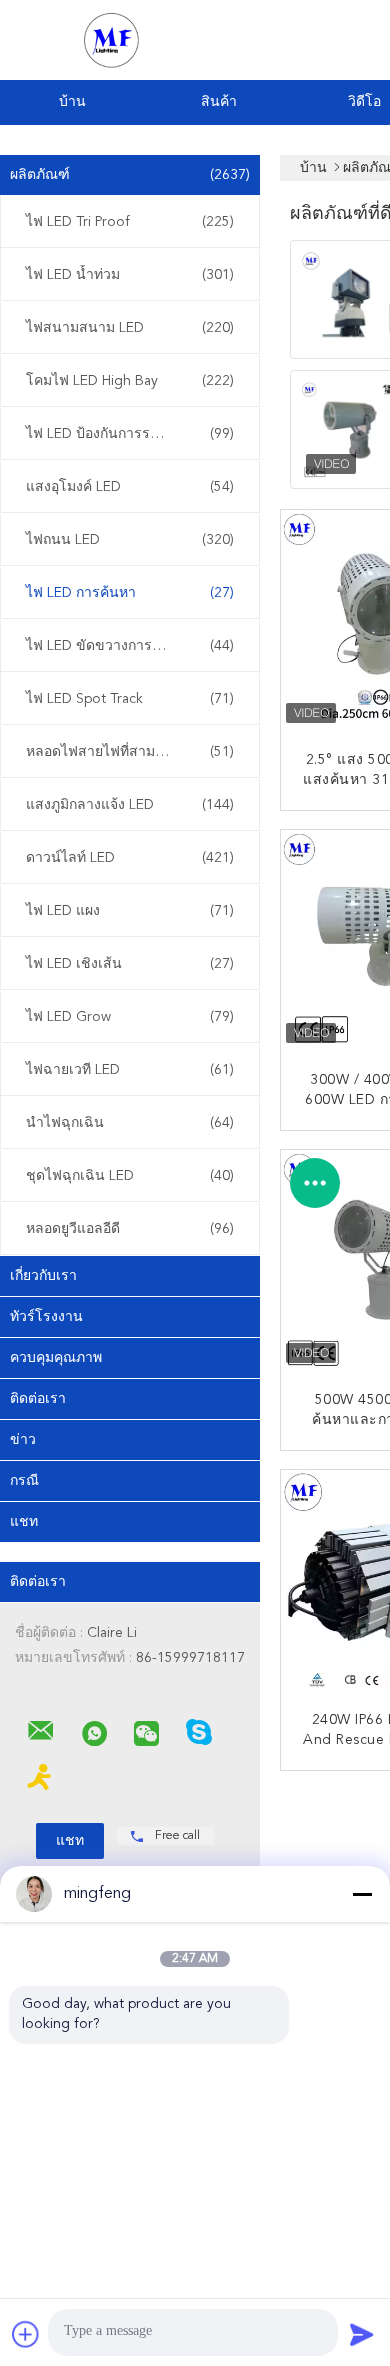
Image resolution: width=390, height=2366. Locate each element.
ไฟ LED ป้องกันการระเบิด (130, 434)
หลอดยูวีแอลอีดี (130, 1229)
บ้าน (72, 102)
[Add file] (26, 2334)
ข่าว (23, 1440)
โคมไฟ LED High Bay (130, 381)
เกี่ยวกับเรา (43, 1276)
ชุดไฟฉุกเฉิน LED (130, 1176)
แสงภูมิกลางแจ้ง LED (130, 805)
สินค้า (219, 102)
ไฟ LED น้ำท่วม (130, 275)
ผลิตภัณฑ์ (130, 175)
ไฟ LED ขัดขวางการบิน (130, 646)
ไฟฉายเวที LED (130, 1070)
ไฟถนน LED (130, 540)
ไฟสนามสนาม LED (130, 328)
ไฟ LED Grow (130, 1017)
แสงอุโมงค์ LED (130, 487)
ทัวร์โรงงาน (46, 1317)
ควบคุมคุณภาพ (56, 1358)
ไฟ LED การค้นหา (130, 593)
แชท (24, 1522)
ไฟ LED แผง (130, 911)
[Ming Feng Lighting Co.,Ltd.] (41, 1731)
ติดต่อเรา (38, 1399)
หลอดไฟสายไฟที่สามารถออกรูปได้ (131, 752)
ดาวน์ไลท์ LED (130, 858)
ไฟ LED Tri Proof (130, 222)
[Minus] (362, 1894)
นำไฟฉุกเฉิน (130, 1123)
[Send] (362, 2334)
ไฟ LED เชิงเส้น (130, 964)
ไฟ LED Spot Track (130, 699)
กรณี (24, 1481)
